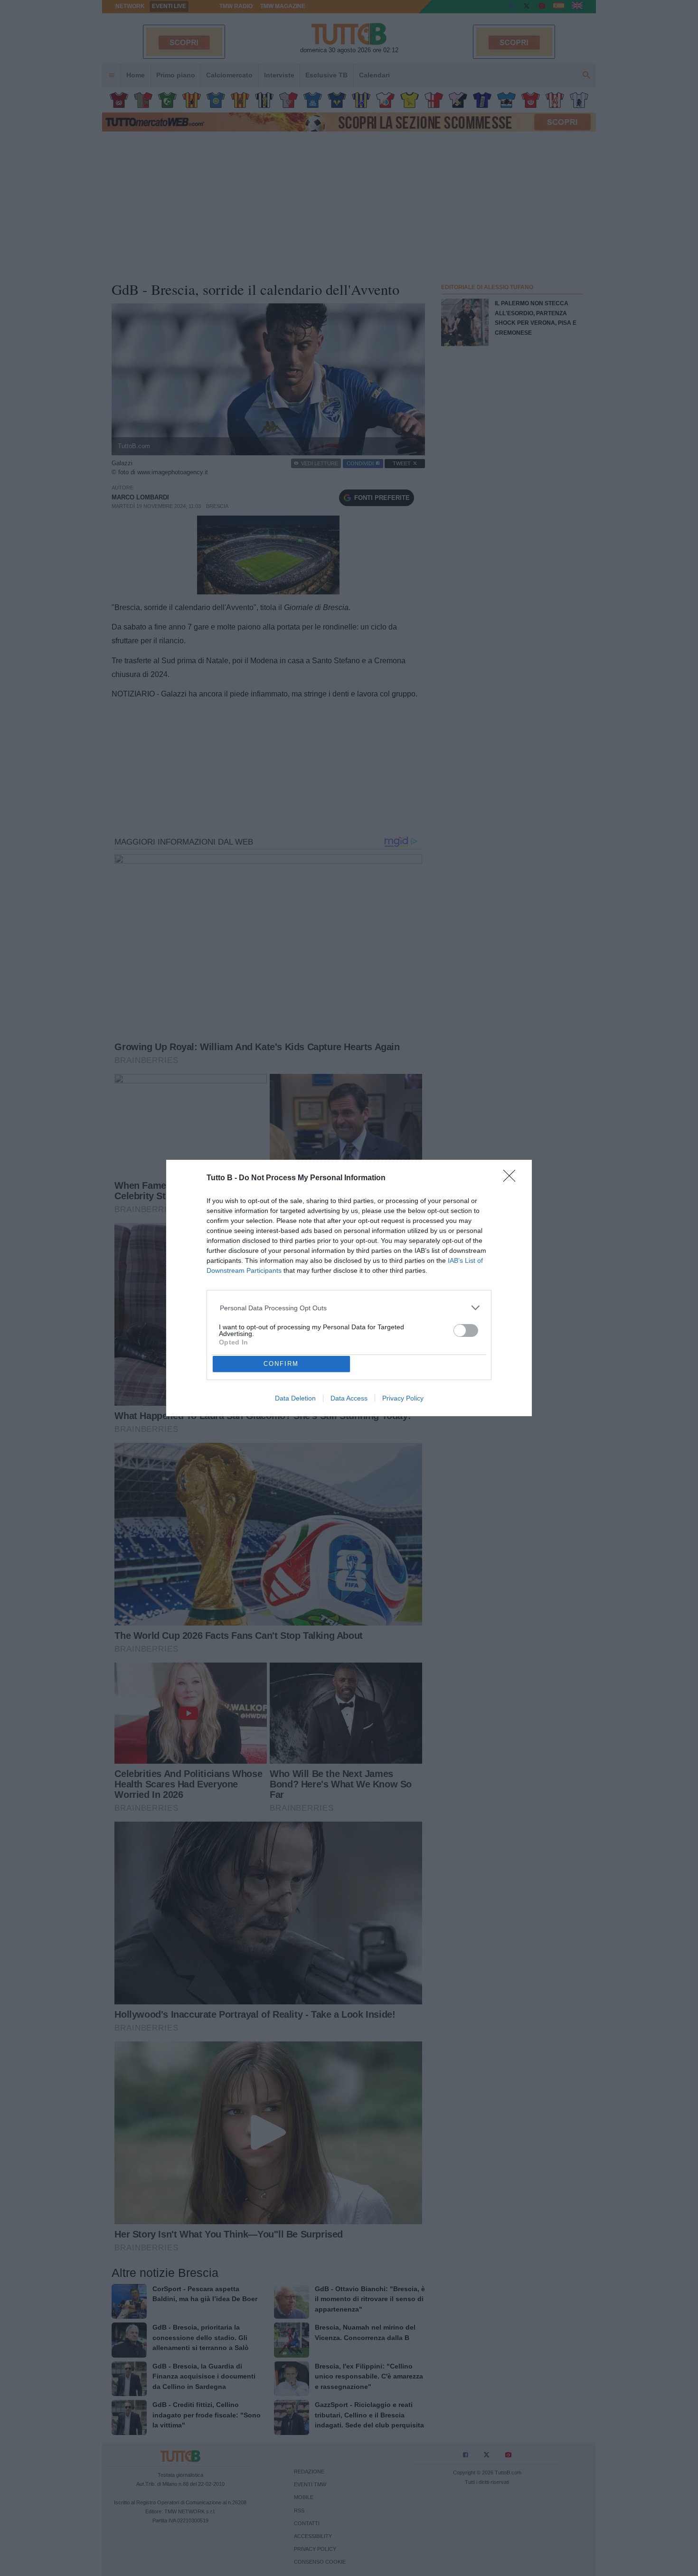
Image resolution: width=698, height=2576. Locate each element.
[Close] (512, 1179)
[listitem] (349, 1308)
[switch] (466, 1330)
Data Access (349, 1398)
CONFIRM (281, 1364)
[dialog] (349, 1288)
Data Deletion (295, 1398)
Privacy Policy (403, 1398)
